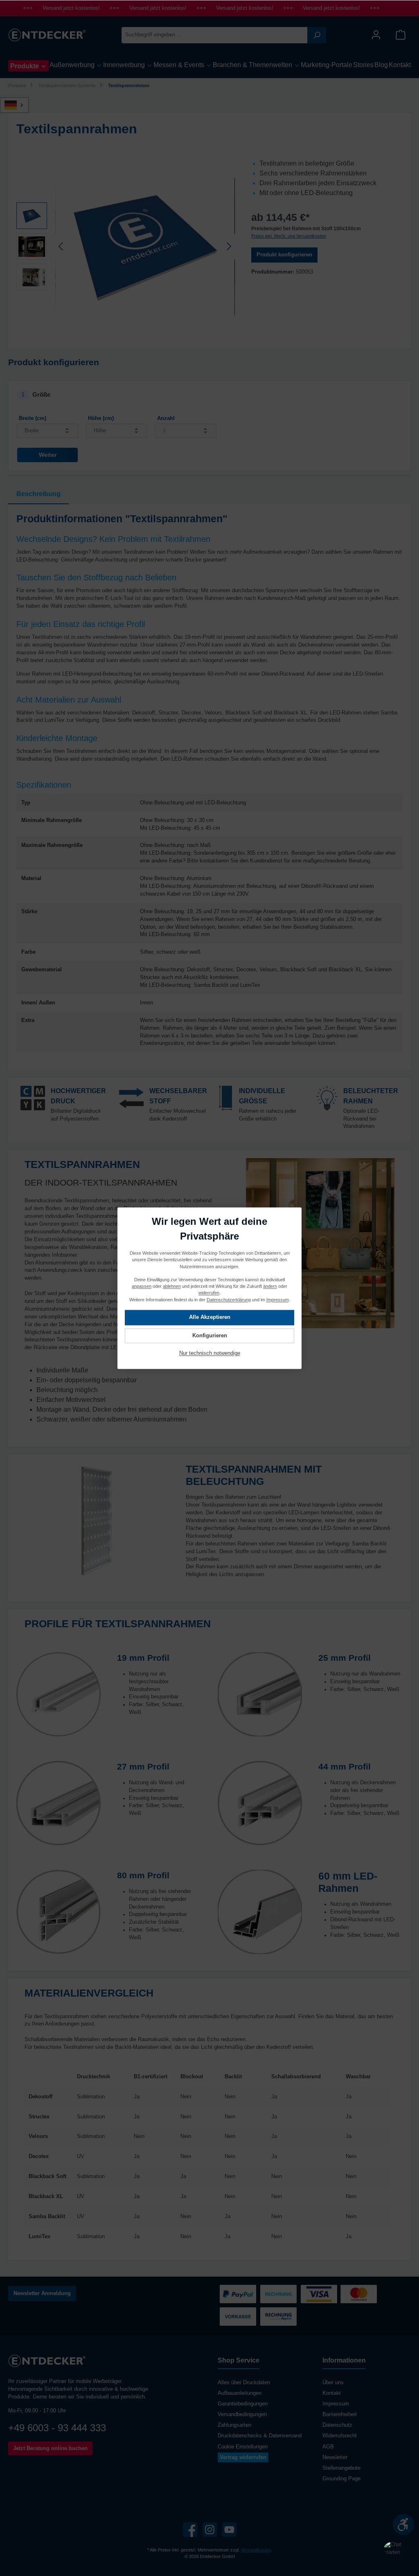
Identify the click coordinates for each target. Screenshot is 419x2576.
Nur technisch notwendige (210, 1353)
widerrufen (209, 1293)
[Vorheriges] (61, 246)
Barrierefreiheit (340, 2414)
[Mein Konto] (376, 35)
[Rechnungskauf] (278, 2317)
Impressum (336, 2404)
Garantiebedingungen (243, 2404)
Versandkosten (256, 2550)
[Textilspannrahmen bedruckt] (145, 247)
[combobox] (215, 35)
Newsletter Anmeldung (42, 2293)
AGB (328, 2447)
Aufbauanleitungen (240, 2393)
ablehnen (172, 1286)
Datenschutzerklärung (229, 1299)
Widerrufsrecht (340, 2436)
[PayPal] (238, 2294)
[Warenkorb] (401, 35)
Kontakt (332, 2393)
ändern (270, 1286)
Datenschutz (337, 2425)
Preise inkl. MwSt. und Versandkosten (289, 236)
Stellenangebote (341, 2468)
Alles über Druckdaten (244, 2383)
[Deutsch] (19, 105)
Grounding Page (341, 2479)
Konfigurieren (210, 1336)
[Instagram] (210, 2530)
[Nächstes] (229, 246)
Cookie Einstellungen (243, 2447)
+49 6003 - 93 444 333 (57, 2428)
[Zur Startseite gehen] (47, 35)
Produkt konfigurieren (284, 255)
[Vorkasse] (238, 2317)
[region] (126, 247)
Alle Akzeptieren (210, 1317)
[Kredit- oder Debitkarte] (339, 2294)
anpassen (142, 1286)
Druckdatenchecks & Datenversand (260, 2436)
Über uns (333, 2383)
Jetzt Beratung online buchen (50, 2448)
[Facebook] (190, 2530)
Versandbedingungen (242, 2414)
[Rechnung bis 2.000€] (278, 2294)
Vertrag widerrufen (243, 2457)
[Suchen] (317, 35)
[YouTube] (229, 2530)
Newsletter (335, 2457)
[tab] (38, 494)
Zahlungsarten (234, 2425)
